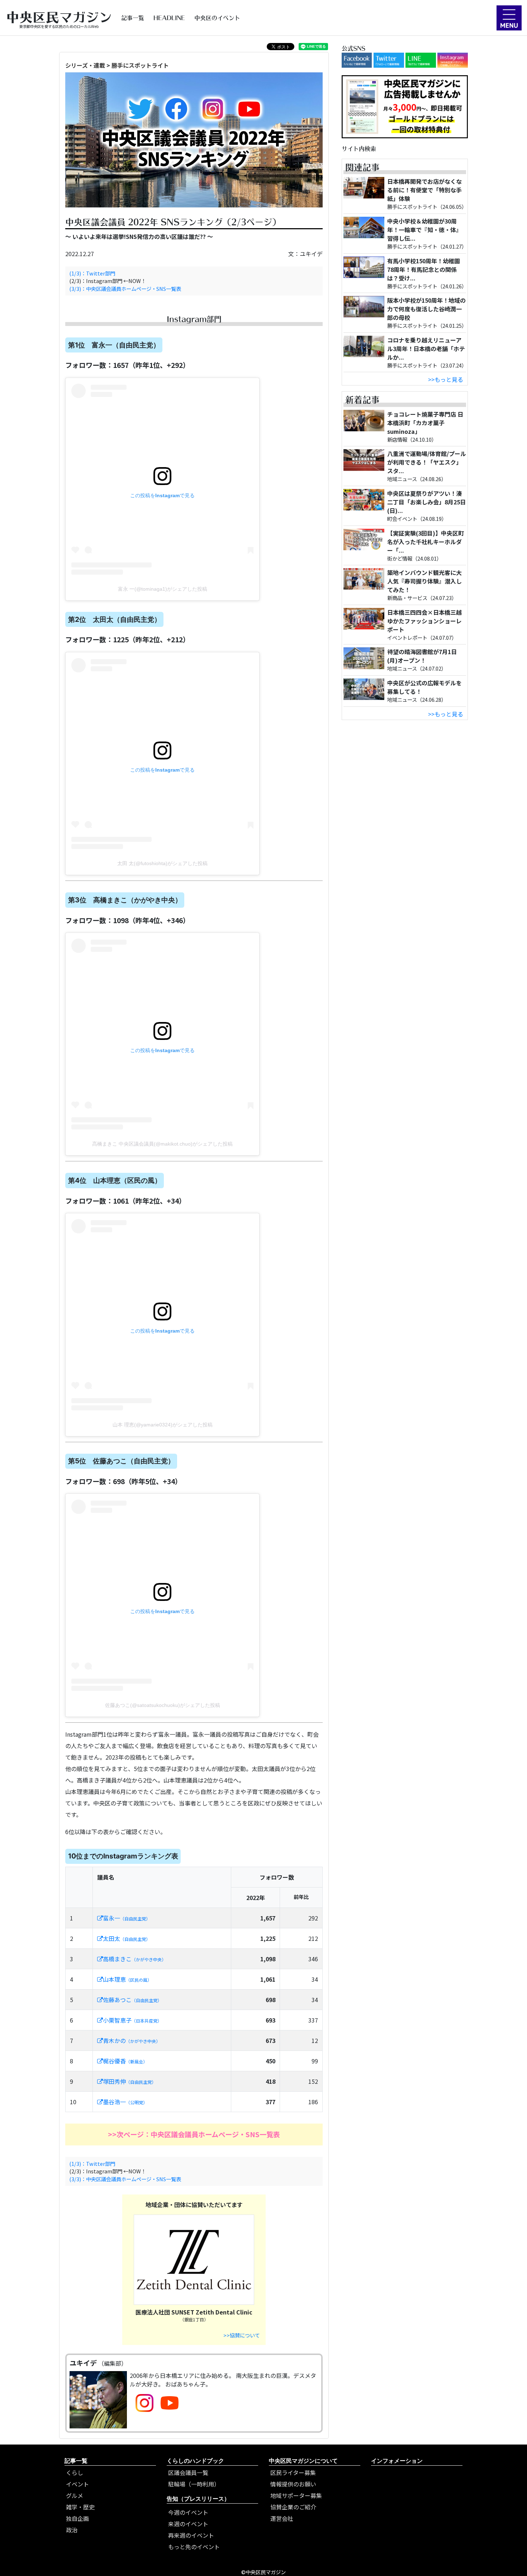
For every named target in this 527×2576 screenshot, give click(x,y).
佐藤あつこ (132, 2000)
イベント (77, 2484)
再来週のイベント (191, 2535)
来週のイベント (188, 2524)
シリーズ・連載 (85, 65)
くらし (75, 2472)
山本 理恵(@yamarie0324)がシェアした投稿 (163, 1425)
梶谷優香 (125, 2061)
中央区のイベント (217, 18)
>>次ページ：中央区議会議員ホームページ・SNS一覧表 (194, 2134)
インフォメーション (397, 2461)
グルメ (75, 2495)
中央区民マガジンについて (303, 2461)
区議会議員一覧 (188, 2472)
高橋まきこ (134, 1959)
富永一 (127, 1918)
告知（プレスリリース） (198, 2499)
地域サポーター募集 (296, 2495)
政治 (72, 2530)
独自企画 (77, 2518)
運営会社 (282, 2518)
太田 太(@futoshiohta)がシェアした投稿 (162, 863)
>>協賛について (242, 2335)
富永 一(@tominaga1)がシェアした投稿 (163, 589)
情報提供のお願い (293, 2484)
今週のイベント (188, 2512)
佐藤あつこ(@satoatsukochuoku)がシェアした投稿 (163, 1705)
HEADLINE (169, 18)
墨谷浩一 (125, 2102)
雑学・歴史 (80, 2507)
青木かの (132, 2040)
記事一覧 (133, 18)
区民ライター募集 (293, 2472)
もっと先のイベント (194, 2547)
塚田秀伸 (129, 2081)
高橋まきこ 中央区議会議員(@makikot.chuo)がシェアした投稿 (162, 1144)
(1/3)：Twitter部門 (92, 273)
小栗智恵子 (132, 2020)
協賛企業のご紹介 (293, 2507)
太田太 (127, 1938)
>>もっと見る (446, 379)
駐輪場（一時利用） (194, 2484)
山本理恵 (127, 1979)
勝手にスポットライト (140, 65)
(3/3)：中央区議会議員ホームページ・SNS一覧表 (125, 289)
